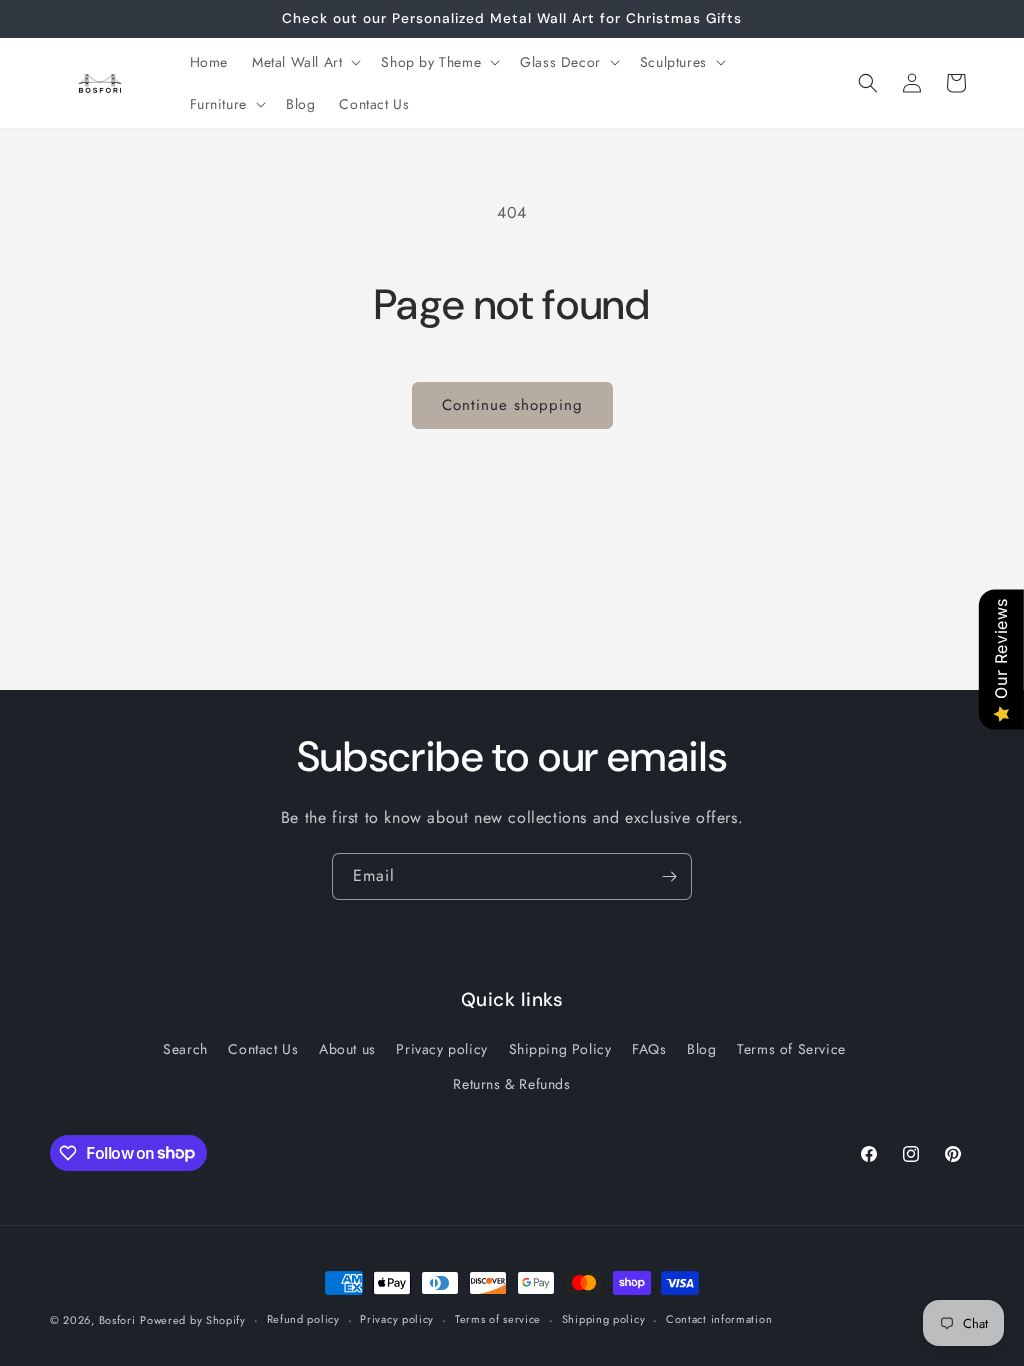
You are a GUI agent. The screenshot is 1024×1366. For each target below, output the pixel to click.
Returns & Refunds (511, 1084)
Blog (701, 1049)
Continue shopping (512, 405)
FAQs (649, 1049)
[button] (304, 62)
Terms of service (498, 1319)
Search (185, 1049)
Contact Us (263, 1049)
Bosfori (117, 1320)
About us (347, 1049)
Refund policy (303, 1319)
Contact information (719, 1319)
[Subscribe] (669, 876)
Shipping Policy (560, 1049)
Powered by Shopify (193, 1320)
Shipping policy (604, 1319)
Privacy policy (441, 1049)
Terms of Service (791, 1049)
